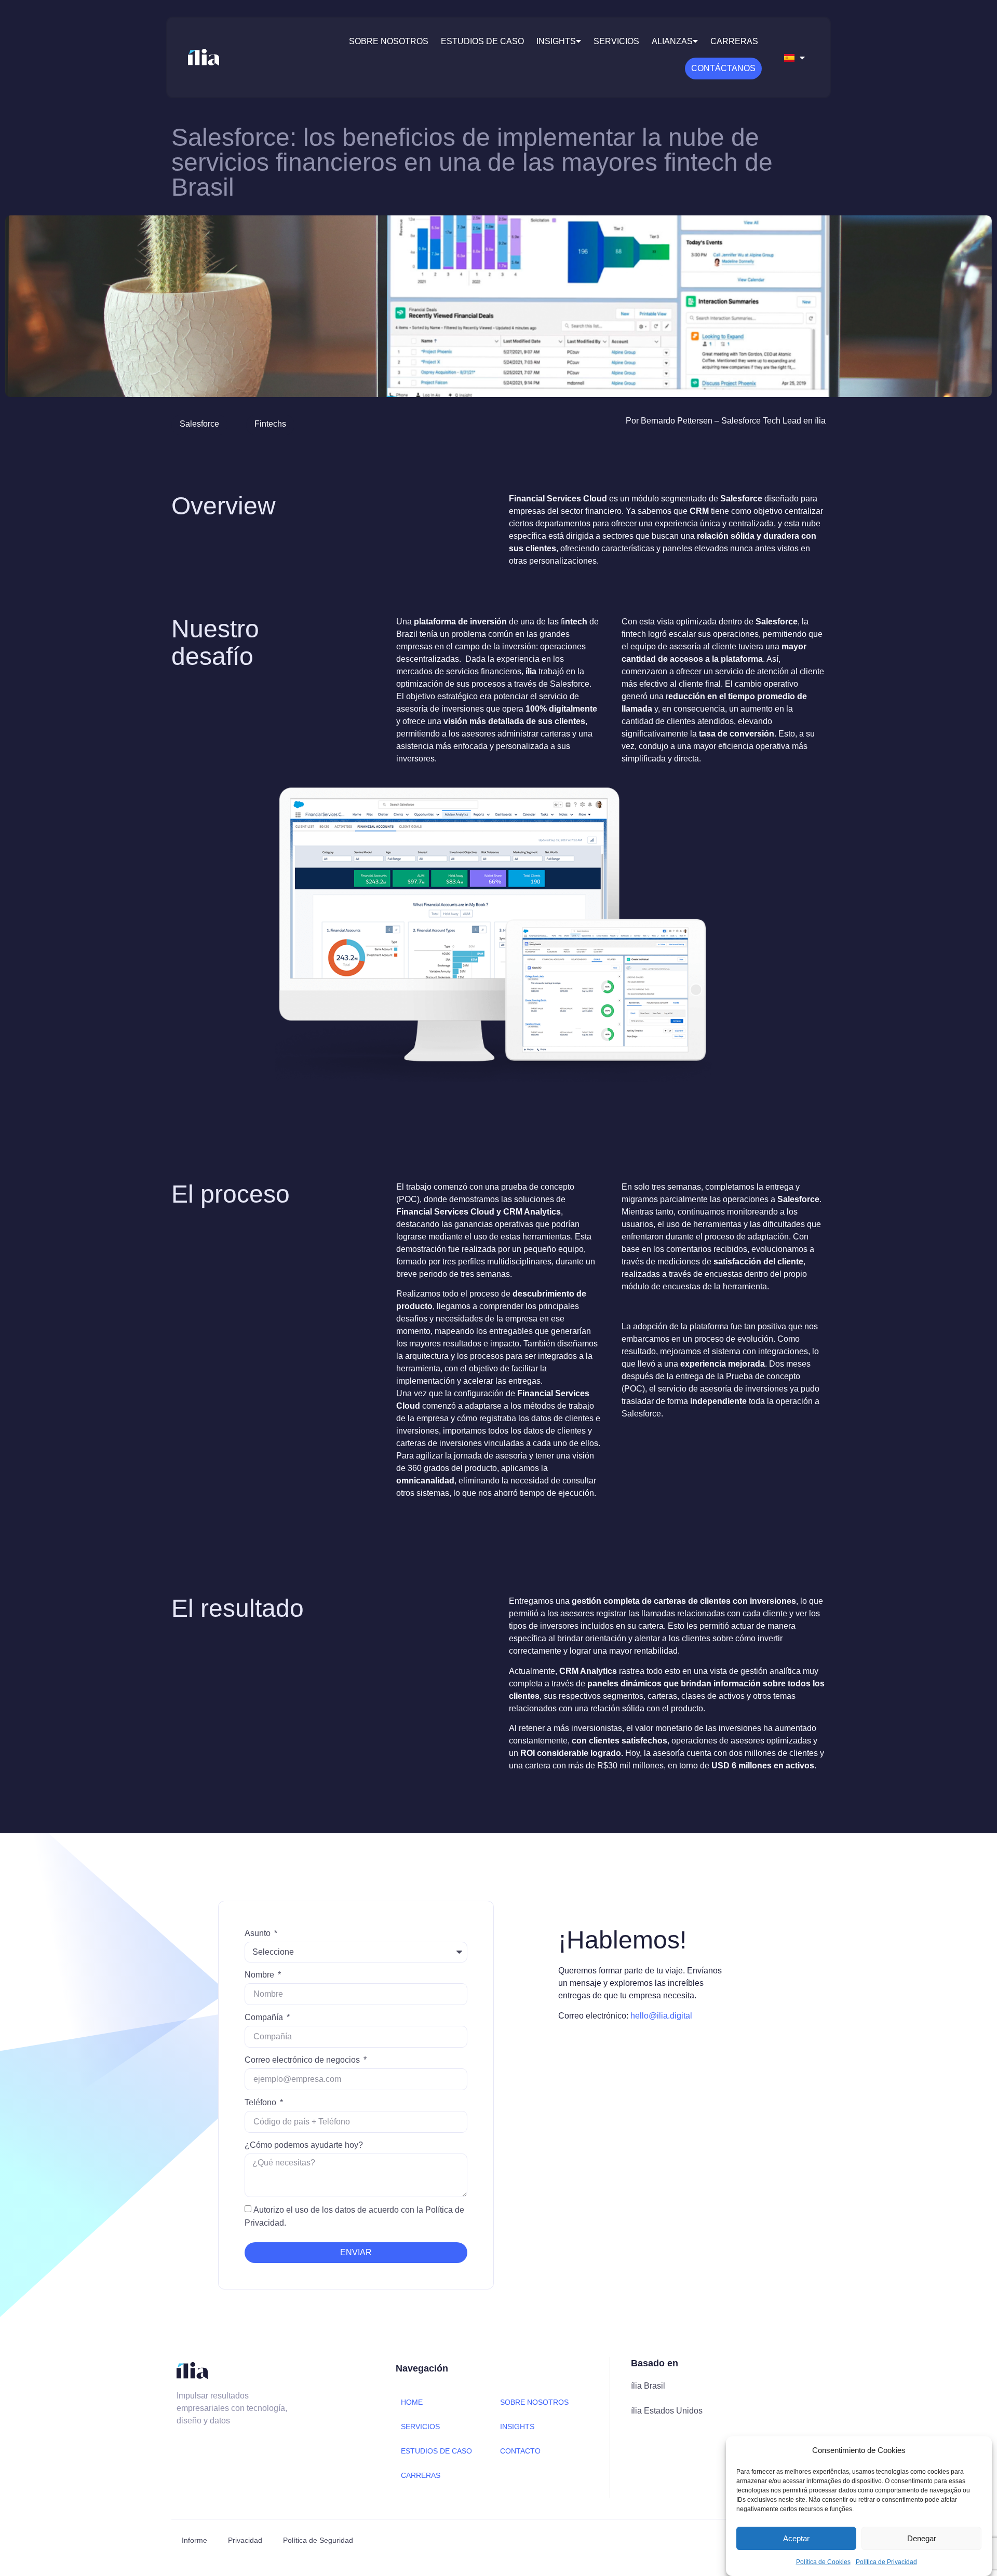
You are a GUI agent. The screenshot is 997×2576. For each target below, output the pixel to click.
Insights (556, 41)
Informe (194, 2540)
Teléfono (261, 2102)
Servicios (616, 41)
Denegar (922, 2538)
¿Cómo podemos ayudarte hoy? (304, 2145)
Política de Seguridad (318, 2540)
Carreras (734, 41)
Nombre (260, 1975)
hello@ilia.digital (661, 2016)
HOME (412, 2402)
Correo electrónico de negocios (303, 2060)
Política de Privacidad (886, 2562)
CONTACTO (520, 2451)
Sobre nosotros (389, 41)
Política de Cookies (823, 2562)
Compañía (265, 2017)
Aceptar (796, 2538)
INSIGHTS (517, 2427)
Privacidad (245, 2540)
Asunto (259, 1933)
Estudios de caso (482, 41)
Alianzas (672, 41)
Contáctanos (723, 68)
